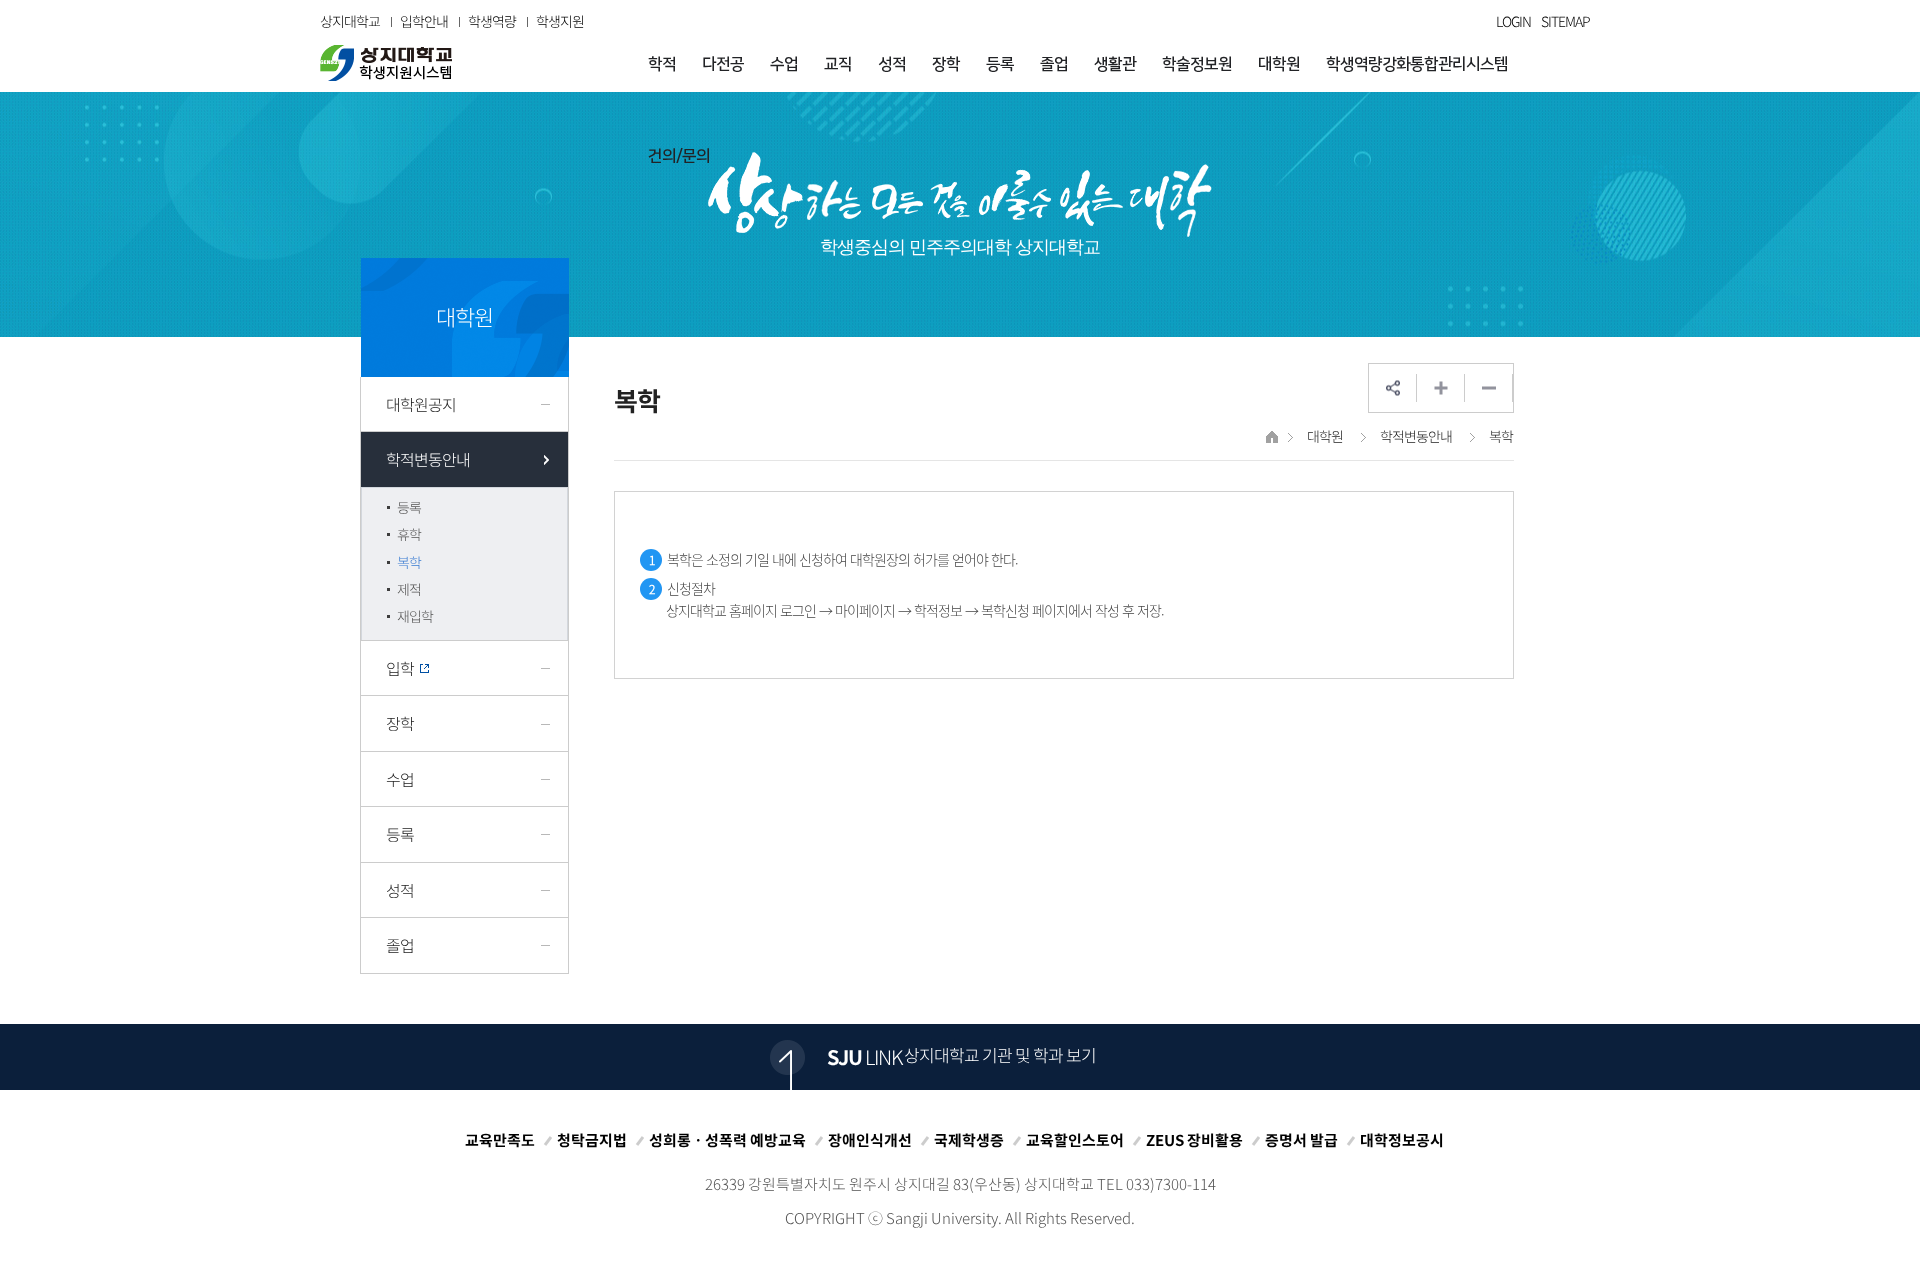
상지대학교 (350, 21)
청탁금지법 (592, 1140)
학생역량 (492, 21)
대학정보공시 (1402, 1140)
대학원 (1325, 436)
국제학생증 (969, 1140)
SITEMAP (1565, 21)
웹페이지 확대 (1441, 388)
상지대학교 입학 (386, 63)
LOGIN (1513, 21)
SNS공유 (1393, 388)
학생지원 (560, 21)
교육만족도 (500, 1140)
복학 (1501, 436)
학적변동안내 (1416, 436)
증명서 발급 (1301, 1140)
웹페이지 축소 (1489, 388)
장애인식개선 (870, 1140)
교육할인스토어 (1075, 1140)
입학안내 (424, 21)
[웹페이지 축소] (1489, 388)
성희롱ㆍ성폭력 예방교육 (727, 1140)
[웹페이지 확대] (1441, 388)
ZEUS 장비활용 (1194, 1140)
